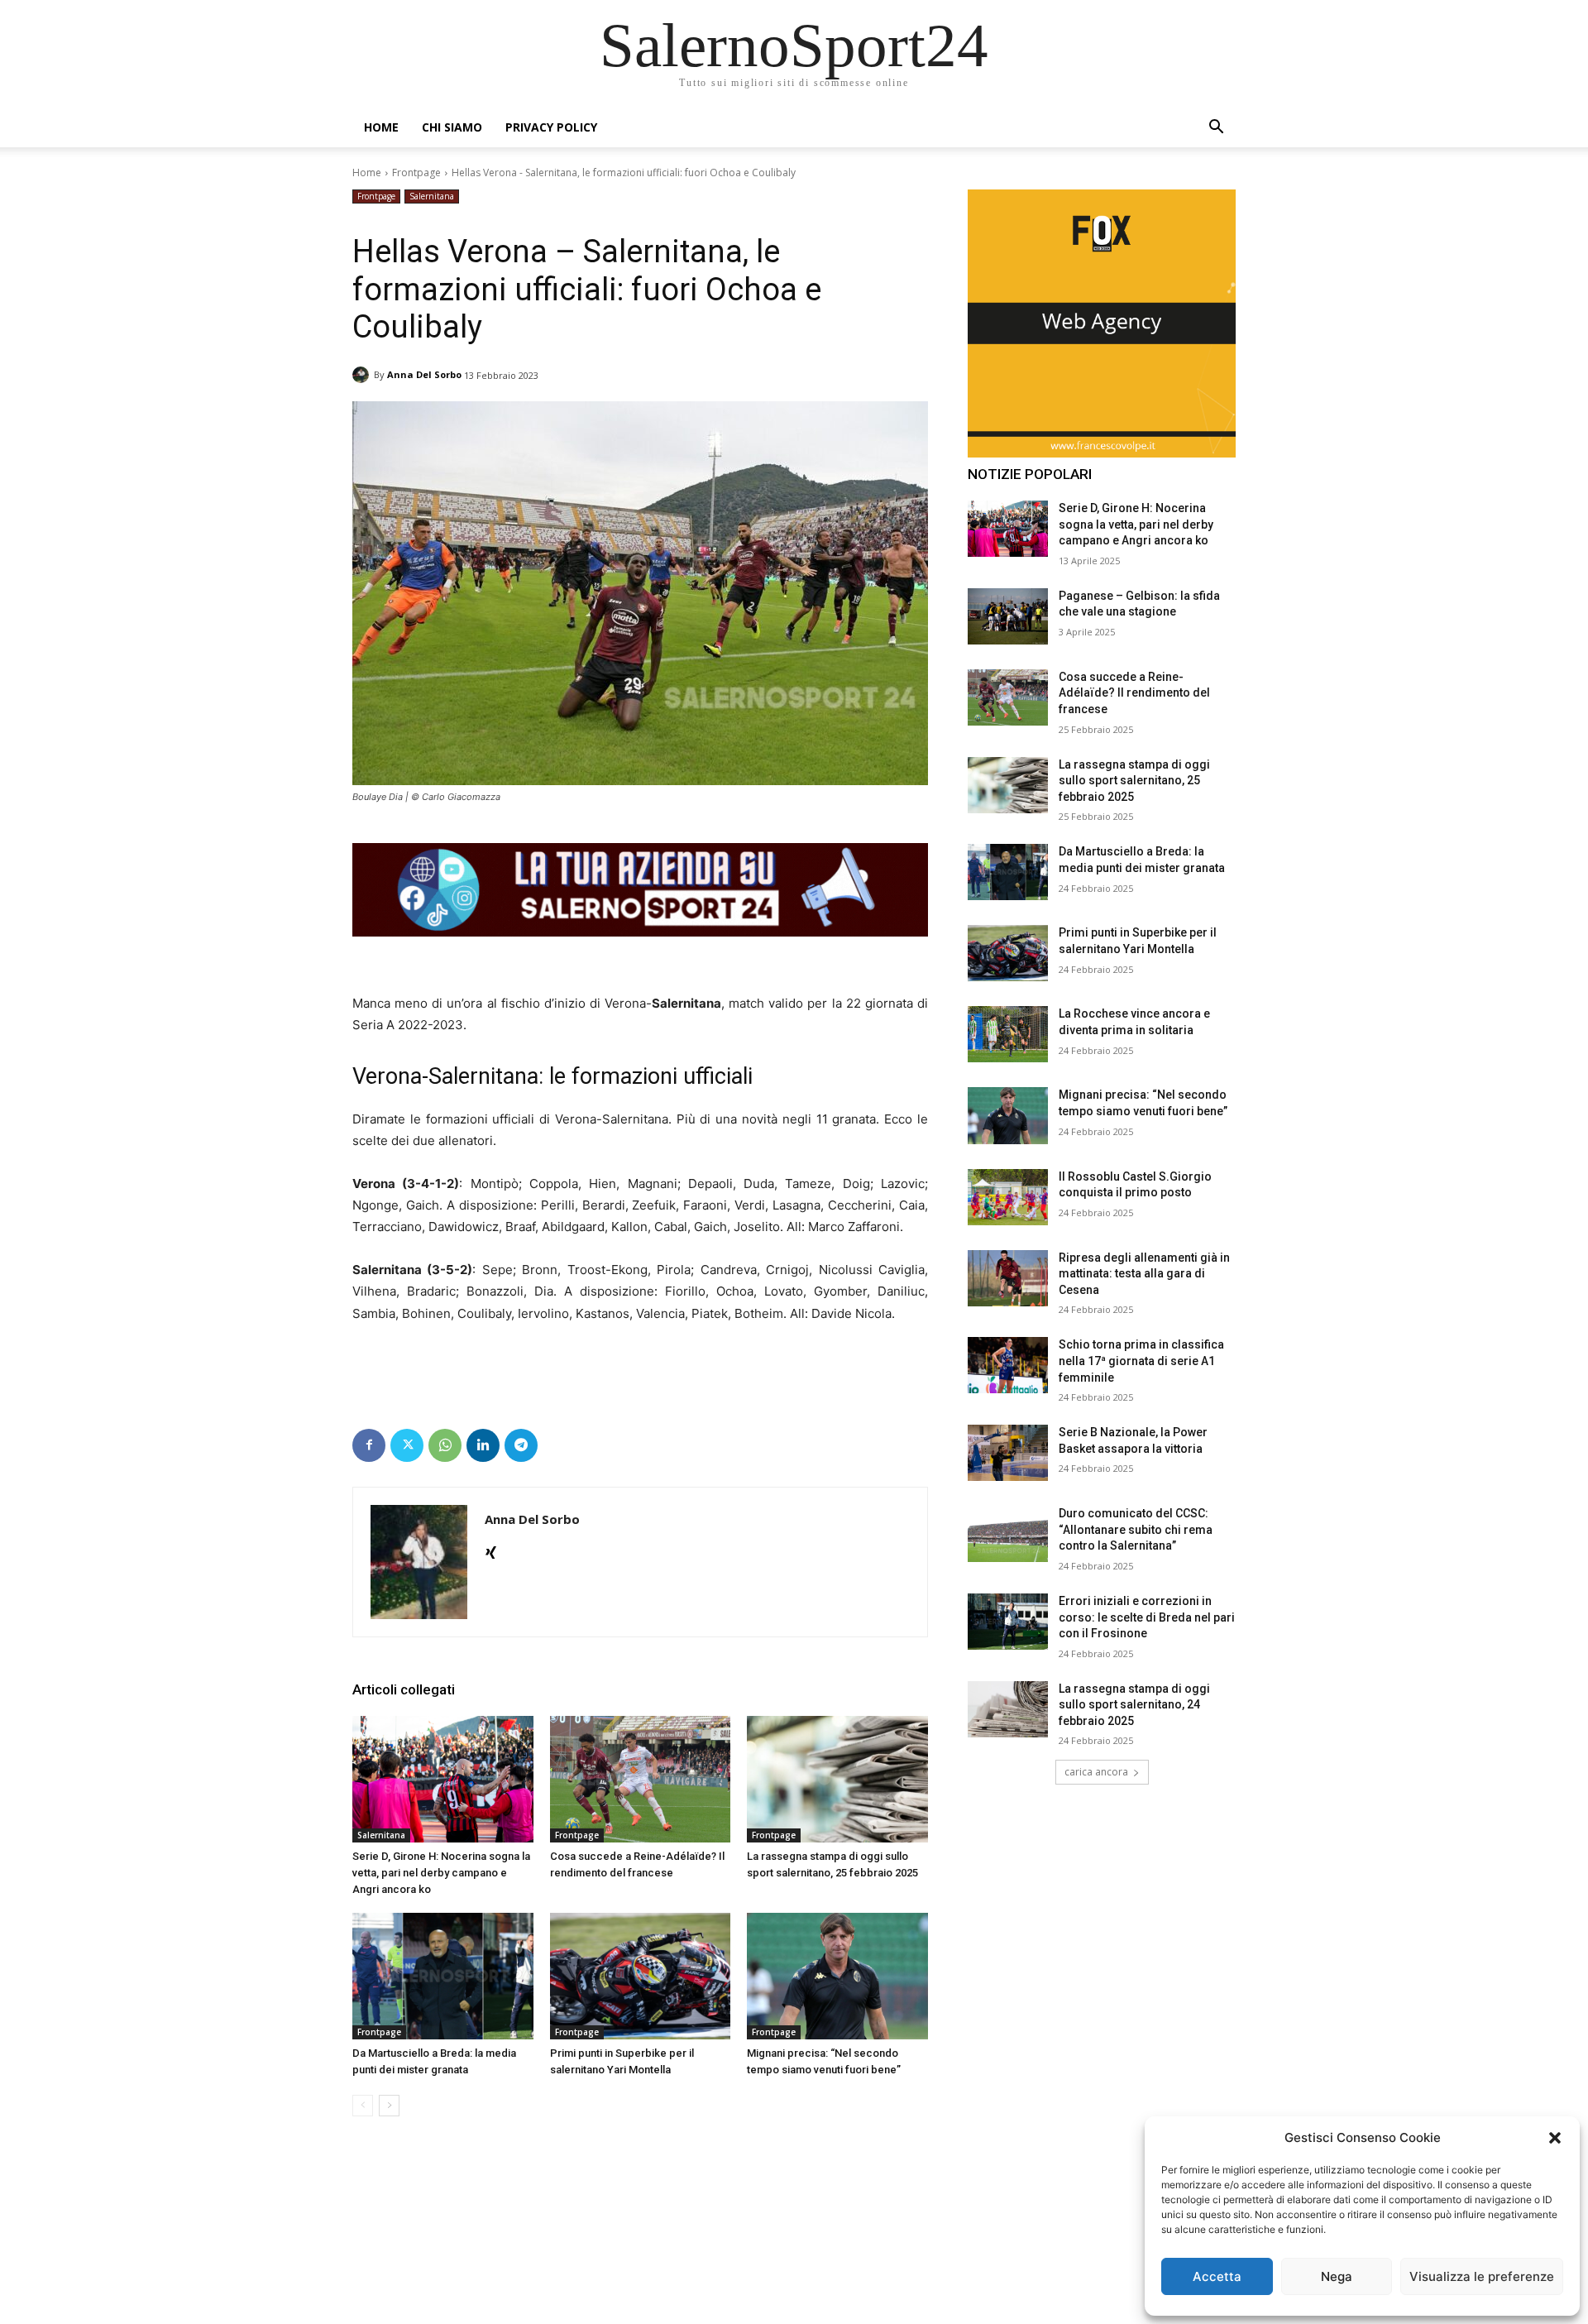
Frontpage (416, 173)
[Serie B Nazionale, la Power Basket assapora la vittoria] (1008, 1453)
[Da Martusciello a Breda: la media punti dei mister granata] (443, 1976)
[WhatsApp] (445, 1445)
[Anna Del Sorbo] (363, 375)
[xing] (491, 1549)
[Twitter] (407, 1445)
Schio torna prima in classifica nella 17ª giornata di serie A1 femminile (1141, 1361)
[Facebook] (369, 1445)
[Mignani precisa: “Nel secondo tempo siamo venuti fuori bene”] (837, 1976)
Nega (1337, 2276)
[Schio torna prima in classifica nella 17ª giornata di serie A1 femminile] (1008, 1365)
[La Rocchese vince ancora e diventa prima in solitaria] (1008, 1034)
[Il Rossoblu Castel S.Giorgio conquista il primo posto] (1008, 1197)
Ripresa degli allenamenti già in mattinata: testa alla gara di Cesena (1144, 1274)
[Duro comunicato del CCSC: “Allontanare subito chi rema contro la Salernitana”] (1008, 1534)
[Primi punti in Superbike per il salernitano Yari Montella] (641, 1976)
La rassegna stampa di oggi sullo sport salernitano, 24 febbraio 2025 (1134, 1705)
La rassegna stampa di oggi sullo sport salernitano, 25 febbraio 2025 (1134, 781)
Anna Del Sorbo (424, 374)
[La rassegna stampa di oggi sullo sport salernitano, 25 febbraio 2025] (837, 1779)
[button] (1555, 2138)
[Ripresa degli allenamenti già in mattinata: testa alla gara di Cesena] (1008, 1278)
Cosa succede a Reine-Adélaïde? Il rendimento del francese (1134, 693)
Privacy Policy (551, 127)
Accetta (1217, 2276)
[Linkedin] (483, 1445)
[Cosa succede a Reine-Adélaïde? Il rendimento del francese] (641, 1779)
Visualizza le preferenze (1482, 2276)
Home (381, 127)
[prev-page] (363, 2106)
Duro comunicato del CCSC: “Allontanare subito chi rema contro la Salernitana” (1136, 1529)
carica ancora (1096, 1772)
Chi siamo (452, 127)
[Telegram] (521, 1445)
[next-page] (389, 2106)
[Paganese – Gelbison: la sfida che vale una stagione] (1008, 616)
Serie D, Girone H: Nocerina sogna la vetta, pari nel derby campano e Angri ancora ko (441, 1873)
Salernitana (432, 196)
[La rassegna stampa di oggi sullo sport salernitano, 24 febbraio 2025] (1008, 1709)
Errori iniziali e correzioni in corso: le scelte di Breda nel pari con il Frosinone (1147, 1617)
